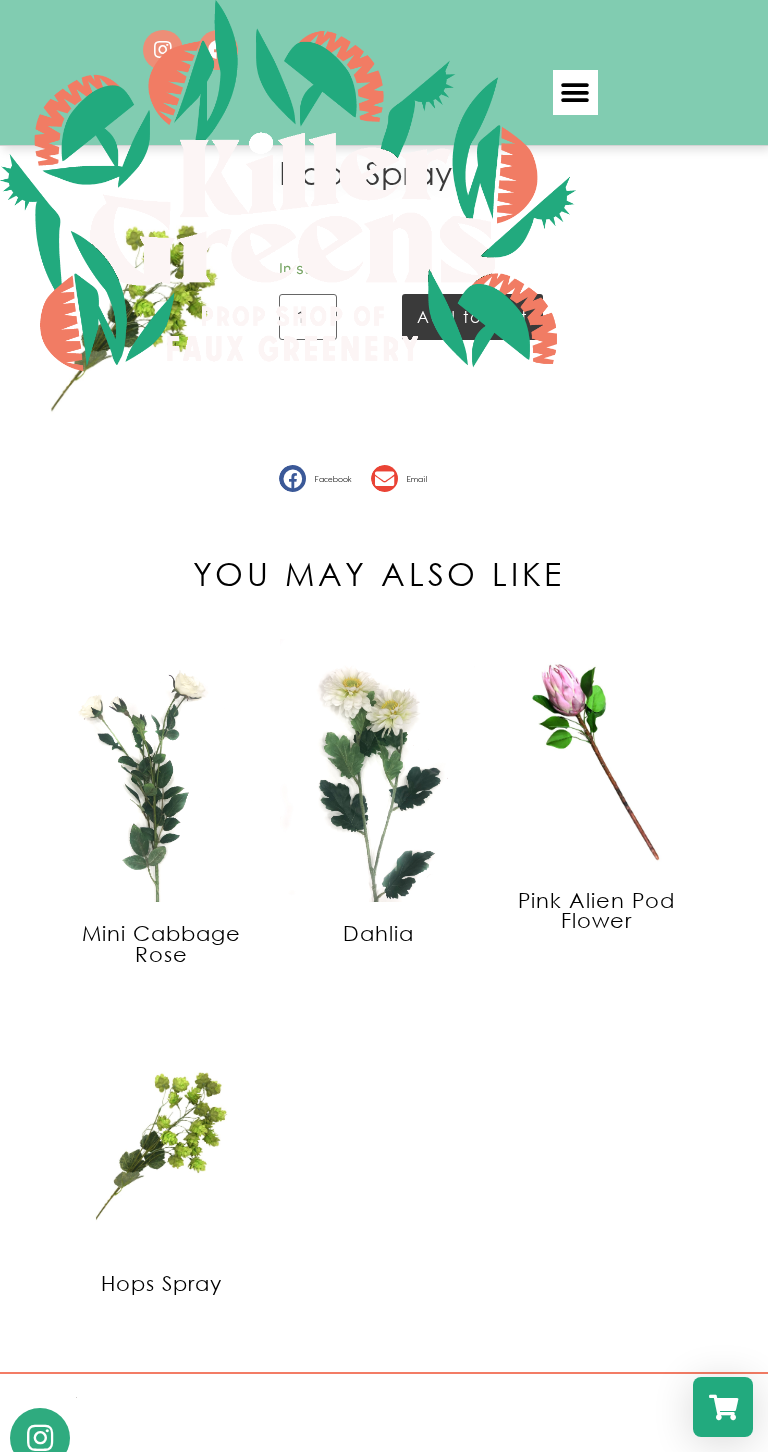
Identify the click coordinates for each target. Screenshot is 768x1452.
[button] (320, 478)
